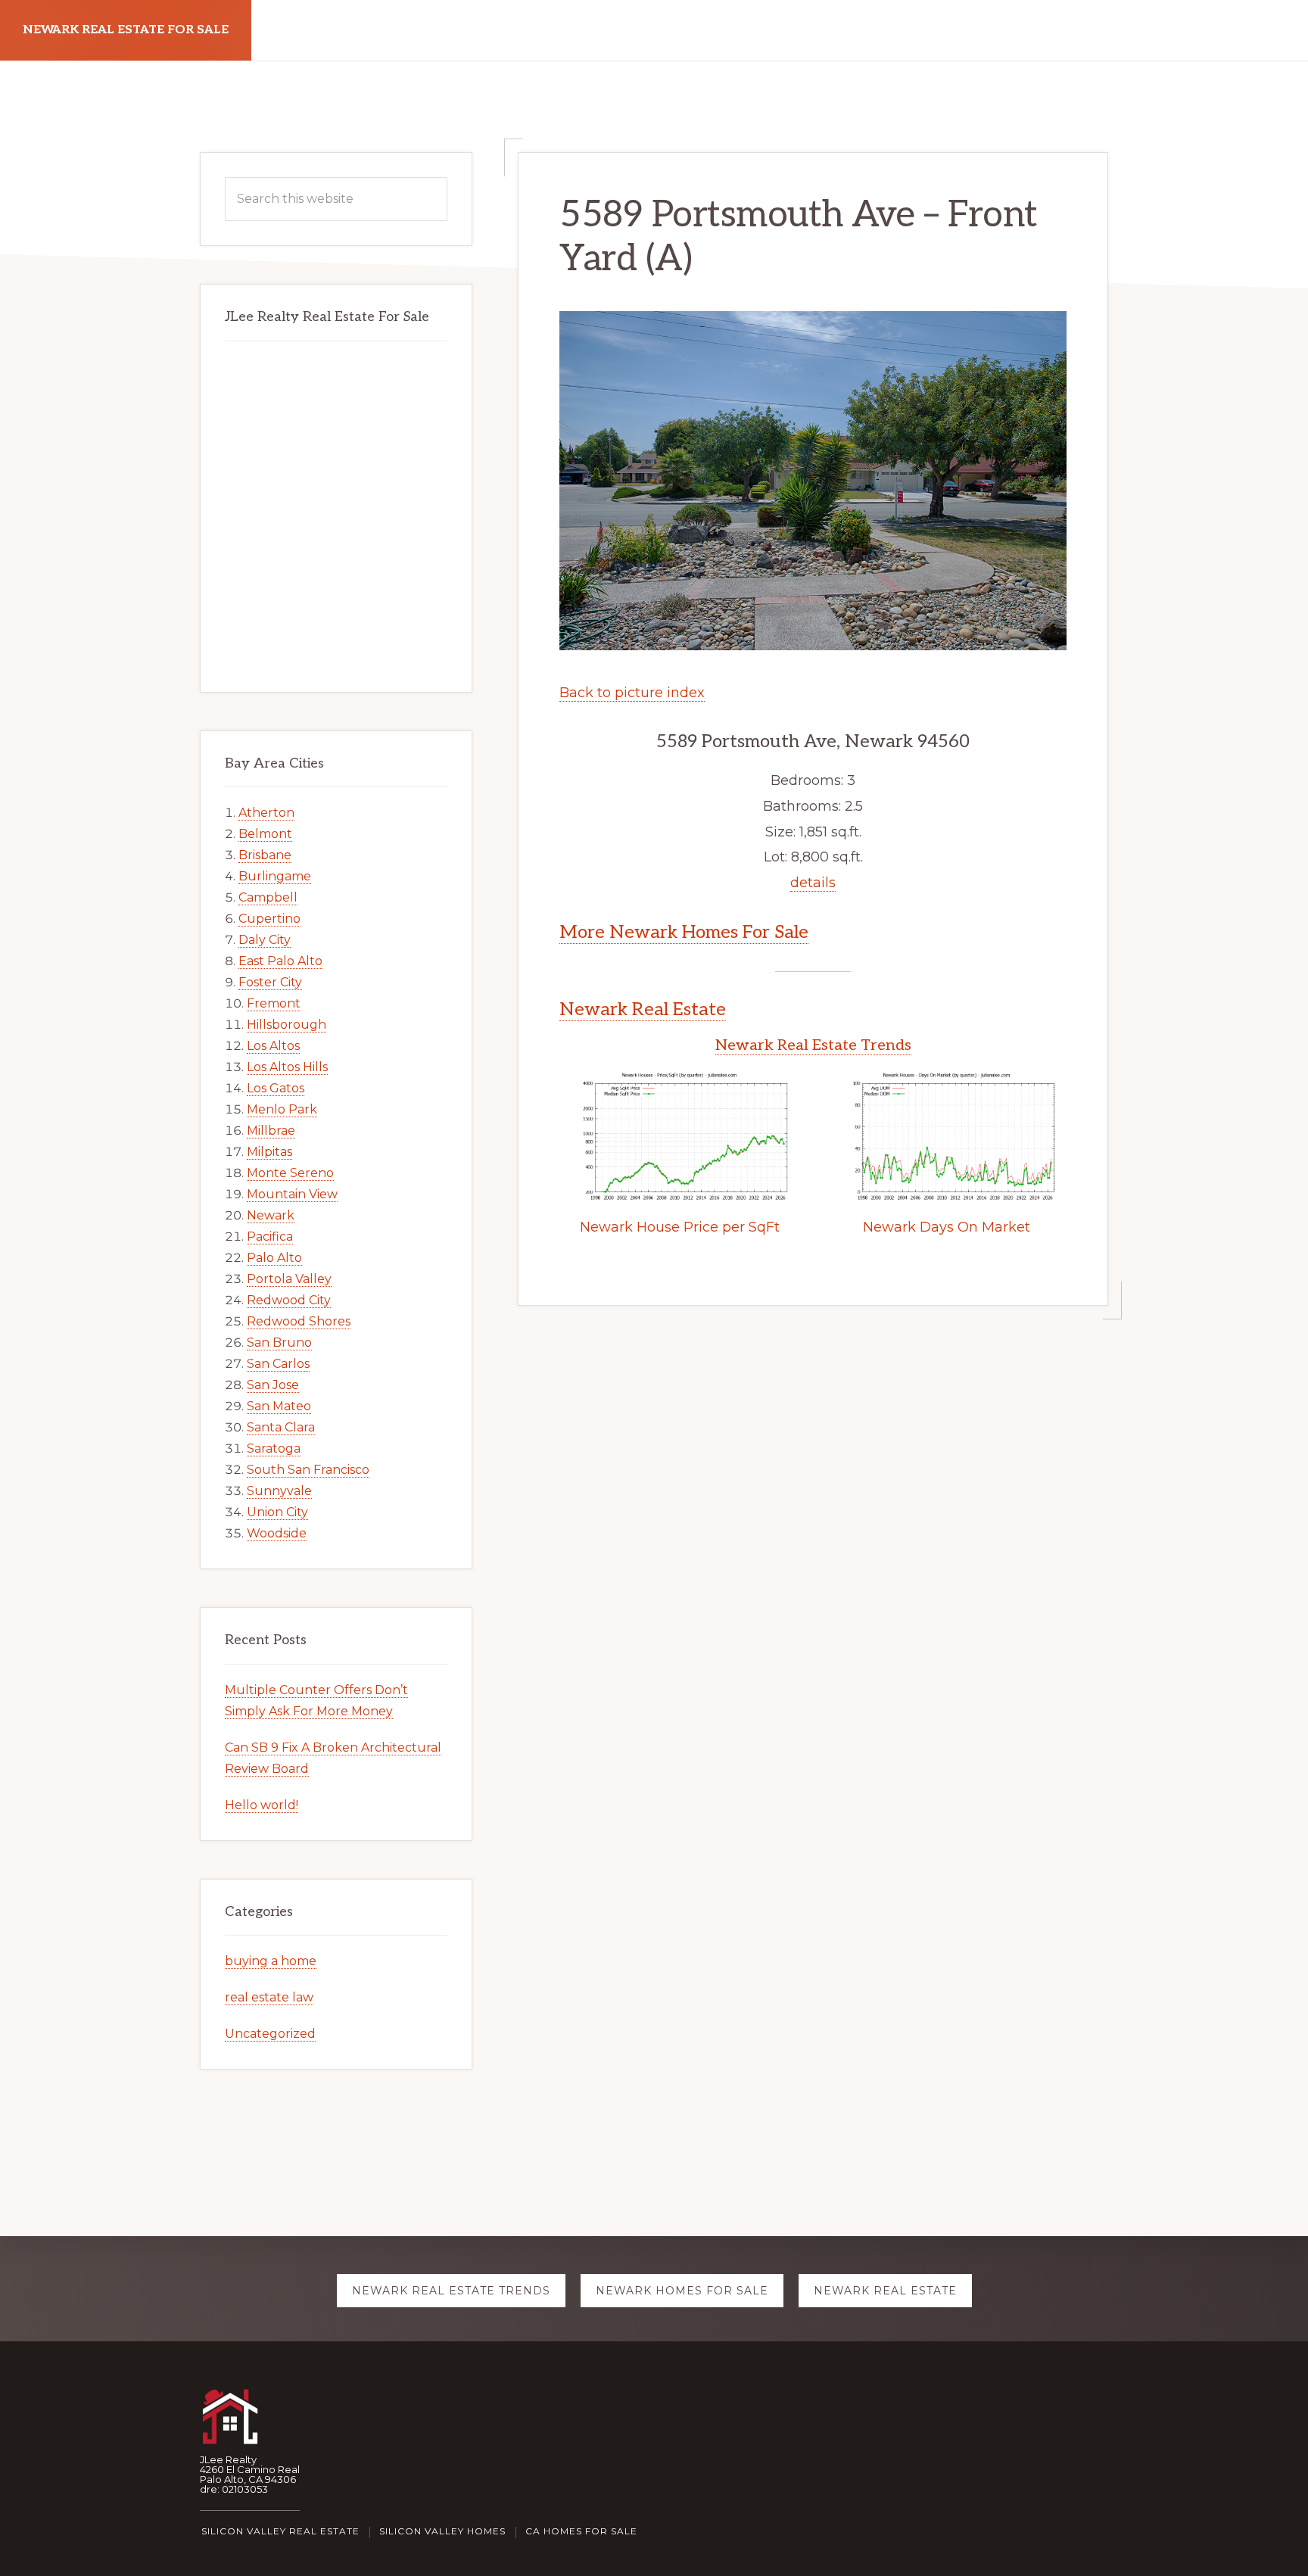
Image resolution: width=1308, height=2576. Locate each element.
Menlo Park (282, 1109)
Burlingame (275, 876)
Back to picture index (632, 693)
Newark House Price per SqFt (680, 1227)
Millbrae (271, 1131)
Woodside (277, 1533)
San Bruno (279, 1343)
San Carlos (278, 1364)
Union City (277, 1512)
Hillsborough (287, 1025)
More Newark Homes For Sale (684, 932)
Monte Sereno (290, 1173)
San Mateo (279, 1406)
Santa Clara (281, 1427)
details (813, 883)
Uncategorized (270, 2034)
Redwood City (289, 1300)
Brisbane (265, 855)
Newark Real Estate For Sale (126, 30)
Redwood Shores (299, 1321)
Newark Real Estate (643, 1009)
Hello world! (262, 1805)
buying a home (271, 1961)
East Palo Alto (280, 961)
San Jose (273, 1385)
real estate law (269, 1997)
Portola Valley (289, 1279)
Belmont (265, 834)
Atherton (266, 813)
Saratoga (274, 1448)
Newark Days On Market (947, 1227)
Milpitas (269, 1152)
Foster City (270, 982)
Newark (271, 1215)
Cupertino (269, 919)
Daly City (265, 940)
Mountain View (292, 1194)
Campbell (268, 897)
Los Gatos (276, 1088)
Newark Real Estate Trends (813, 1045)
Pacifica (270, 1237)
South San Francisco (308, 1470)
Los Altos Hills (287, 1067)
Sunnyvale (279, 1491)
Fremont (274, 1003)
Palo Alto (274, 1258)
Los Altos (273, 1046)
